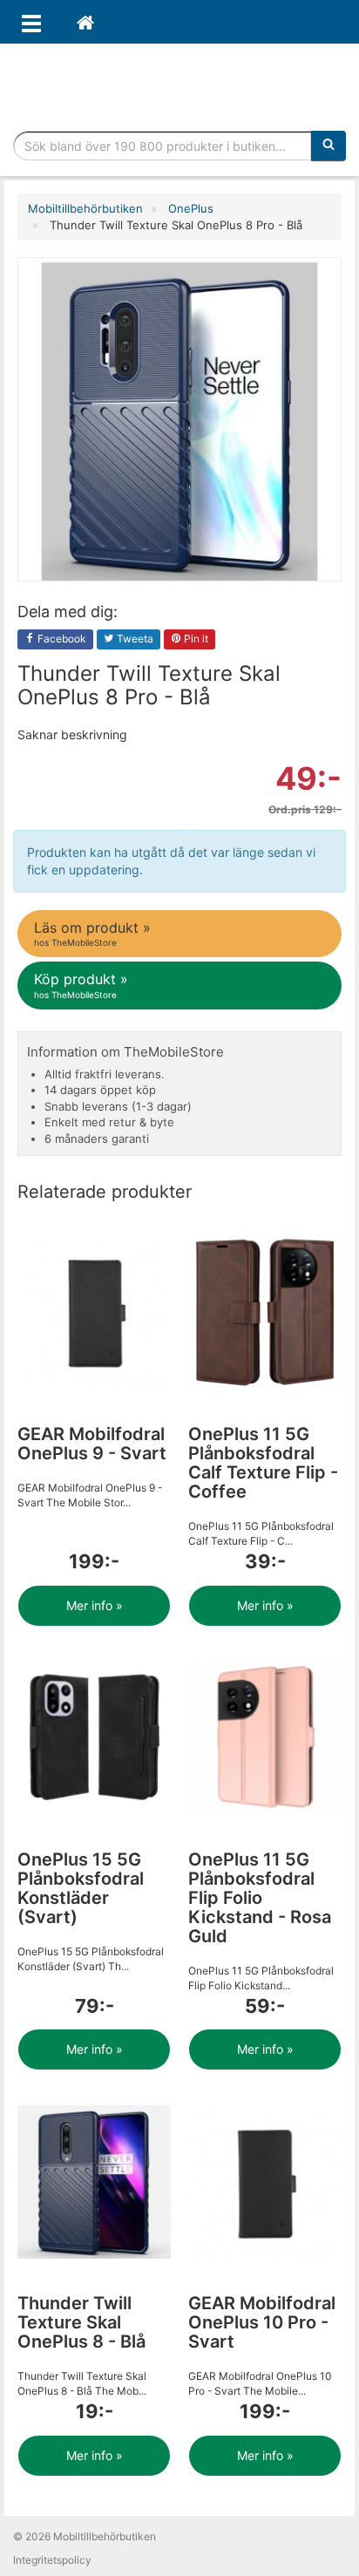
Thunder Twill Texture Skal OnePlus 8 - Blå (81, 2322)
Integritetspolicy (52, 2560)
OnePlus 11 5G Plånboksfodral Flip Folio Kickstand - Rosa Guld (260, 1898)
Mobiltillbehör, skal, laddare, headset (179, 83)
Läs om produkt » (92, 933)
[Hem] (85, 22)
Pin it (195, 639)
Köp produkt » (81, 985)
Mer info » (95, 1605)
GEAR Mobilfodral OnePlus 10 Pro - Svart (262, 2322)
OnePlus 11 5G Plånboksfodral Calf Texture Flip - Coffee (263, 1463)
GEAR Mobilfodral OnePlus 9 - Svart (92, 1444)
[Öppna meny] (31, 22)
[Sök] (329, 146)
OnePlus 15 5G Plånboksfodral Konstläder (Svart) (81, 1888)
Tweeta (134, 639)
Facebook (61, 639)
